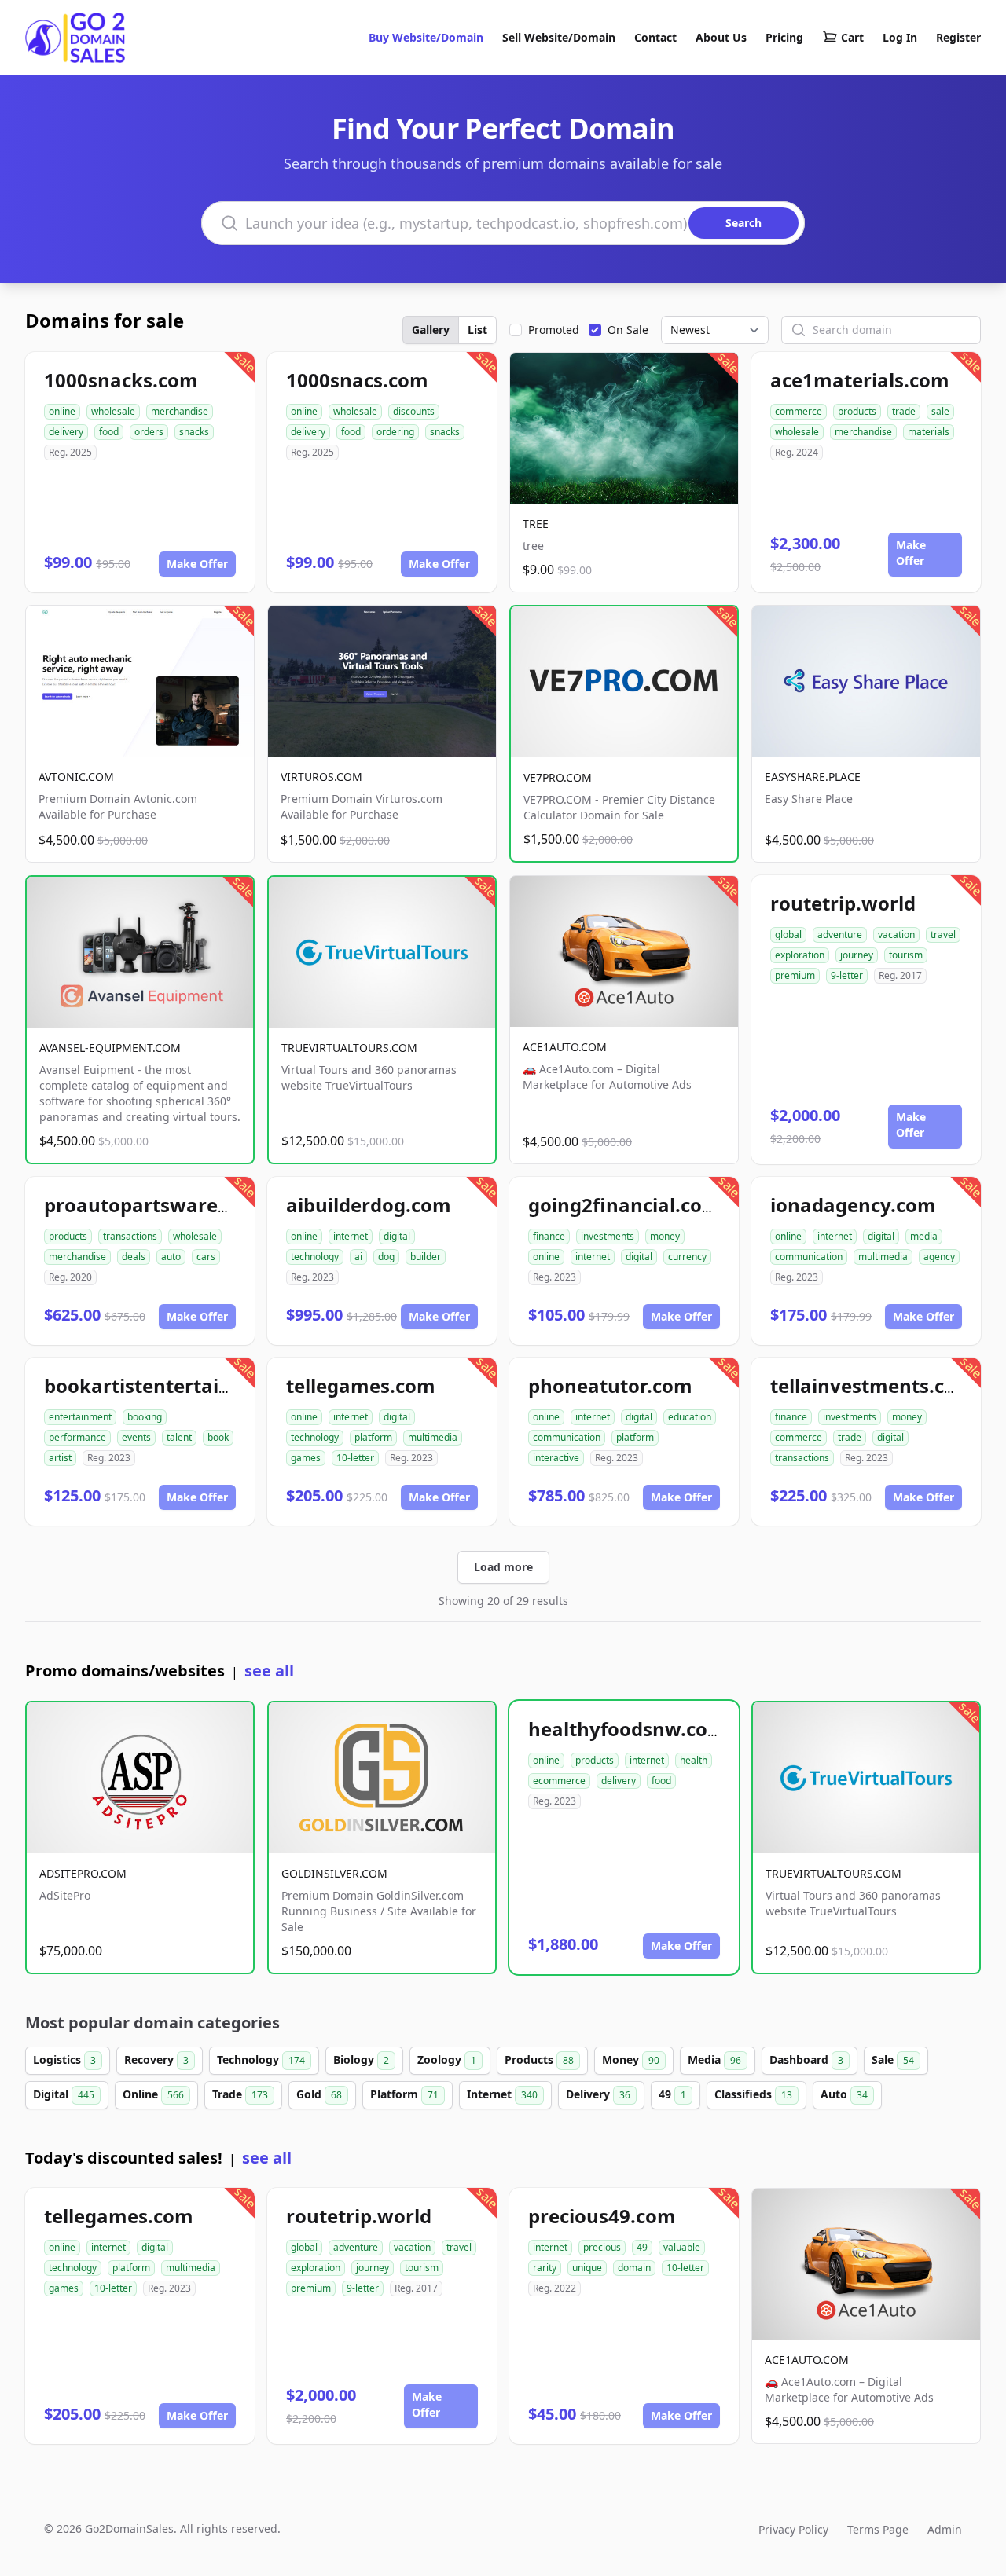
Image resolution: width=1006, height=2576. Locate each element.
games (306, 1458)
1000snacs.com (357, 380)
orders (149, 432)
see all (269, 1671)
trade (904, 411)
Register (958, 37)
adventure (840, 934)
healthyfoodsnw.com (627, 1729)
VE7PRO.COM (558, 777)
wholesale (113, 411)
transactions (130, 1236)
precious (602, 2247)
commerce (799, 411)
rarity (545, 2268)
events (136, 1437)
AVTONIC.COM (76, 777)
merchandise (180, 411)
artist (60, 1458)
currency (687, 1257)
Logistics (64, 2059)
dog (386, 1257)
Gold (319, 2094)
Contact (655, 37)
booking (145, 1417)
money (665, 1236)
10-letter (355, 1458)
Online (153, 2094)
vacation (896, 934)
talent (179, 1437)
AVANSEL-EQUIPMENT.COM (110, 1048)
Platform (404, 2094)
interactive (556, 1458)
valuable (682, 2247)
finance (549, 1236)
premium (795, 975)
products (857, 411)
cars (206, 1257)
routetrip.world (843, 903)
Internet (502, 2094)
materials (929, 432)
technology (315, 1257)
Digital (64, 2094)
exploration (800, 955)
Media (714, 2059)
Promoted (554, 330)
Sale (893, 2059)
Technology (261, 2059)
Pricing (784, 37)
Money (631, 2059)
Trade (240, 2094)
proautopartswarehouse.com (182, 1205)
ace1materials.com (860, 380)
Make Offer (197, 564)
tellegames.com (361, 1385)
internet (351, 1236)
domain (634, 2268)
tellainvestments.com (872, 1385)
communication (809, 1257)
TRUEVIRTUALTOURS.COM (349, 1048)
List (477, 330)
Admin (945, 2529)
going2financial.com (624, 1205)
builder (426, 1257)
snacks (194, 432)
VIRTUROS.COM (321, 777)
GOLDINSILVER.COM (334, 1873)
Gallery (431, 330)
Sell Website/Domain (559, 37)
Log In (900, 37)
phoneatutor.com (610, 1385)
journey (857, 955)
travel (943, 934)
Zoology (447, 2059)
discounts (414, 411)
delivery (66, 432)
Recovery (156, 2059)
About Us (721, 37)
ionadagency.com (853, 1205)
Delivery (598, 2094)
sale (940, 411)
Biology (361, 2059)
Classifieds (753, 2094)
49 (672, 2094)
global (788, 934)
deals (134, 1257)
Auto (844, 2094)
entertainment (80, 1417)
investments (608, 1236)
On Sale (628, 330)
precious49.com (602, 2216)
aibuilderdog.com (369, 1205)
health (694, 1760)
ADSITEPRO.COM (83, 1873)
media (924, 1236)
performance (77, 1437)
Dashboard (806, 2059)
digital (397, 1236)
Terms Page (878, 2529)
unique (587, 2268)
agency (939, 1257)
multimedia (883, 1257)
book (218, 1437)
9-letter (847, 975)
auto (171, 1257)
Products (539, 2059)
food (109, 432)
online (62, 411)
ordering (395, 432)
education (690, 1417)
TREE (536, 524)
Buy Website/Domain (426, 37)
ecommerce (559, 1781)
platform (373, 1437)
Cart (852, 37)
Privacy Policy (793, 2529)
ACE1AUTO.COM (565, 1047)
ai (358, 1257)
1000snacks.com (121, 380)
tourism (906, 955)
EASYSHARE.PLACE (813, 777)
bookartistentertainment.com (185, 1385)
